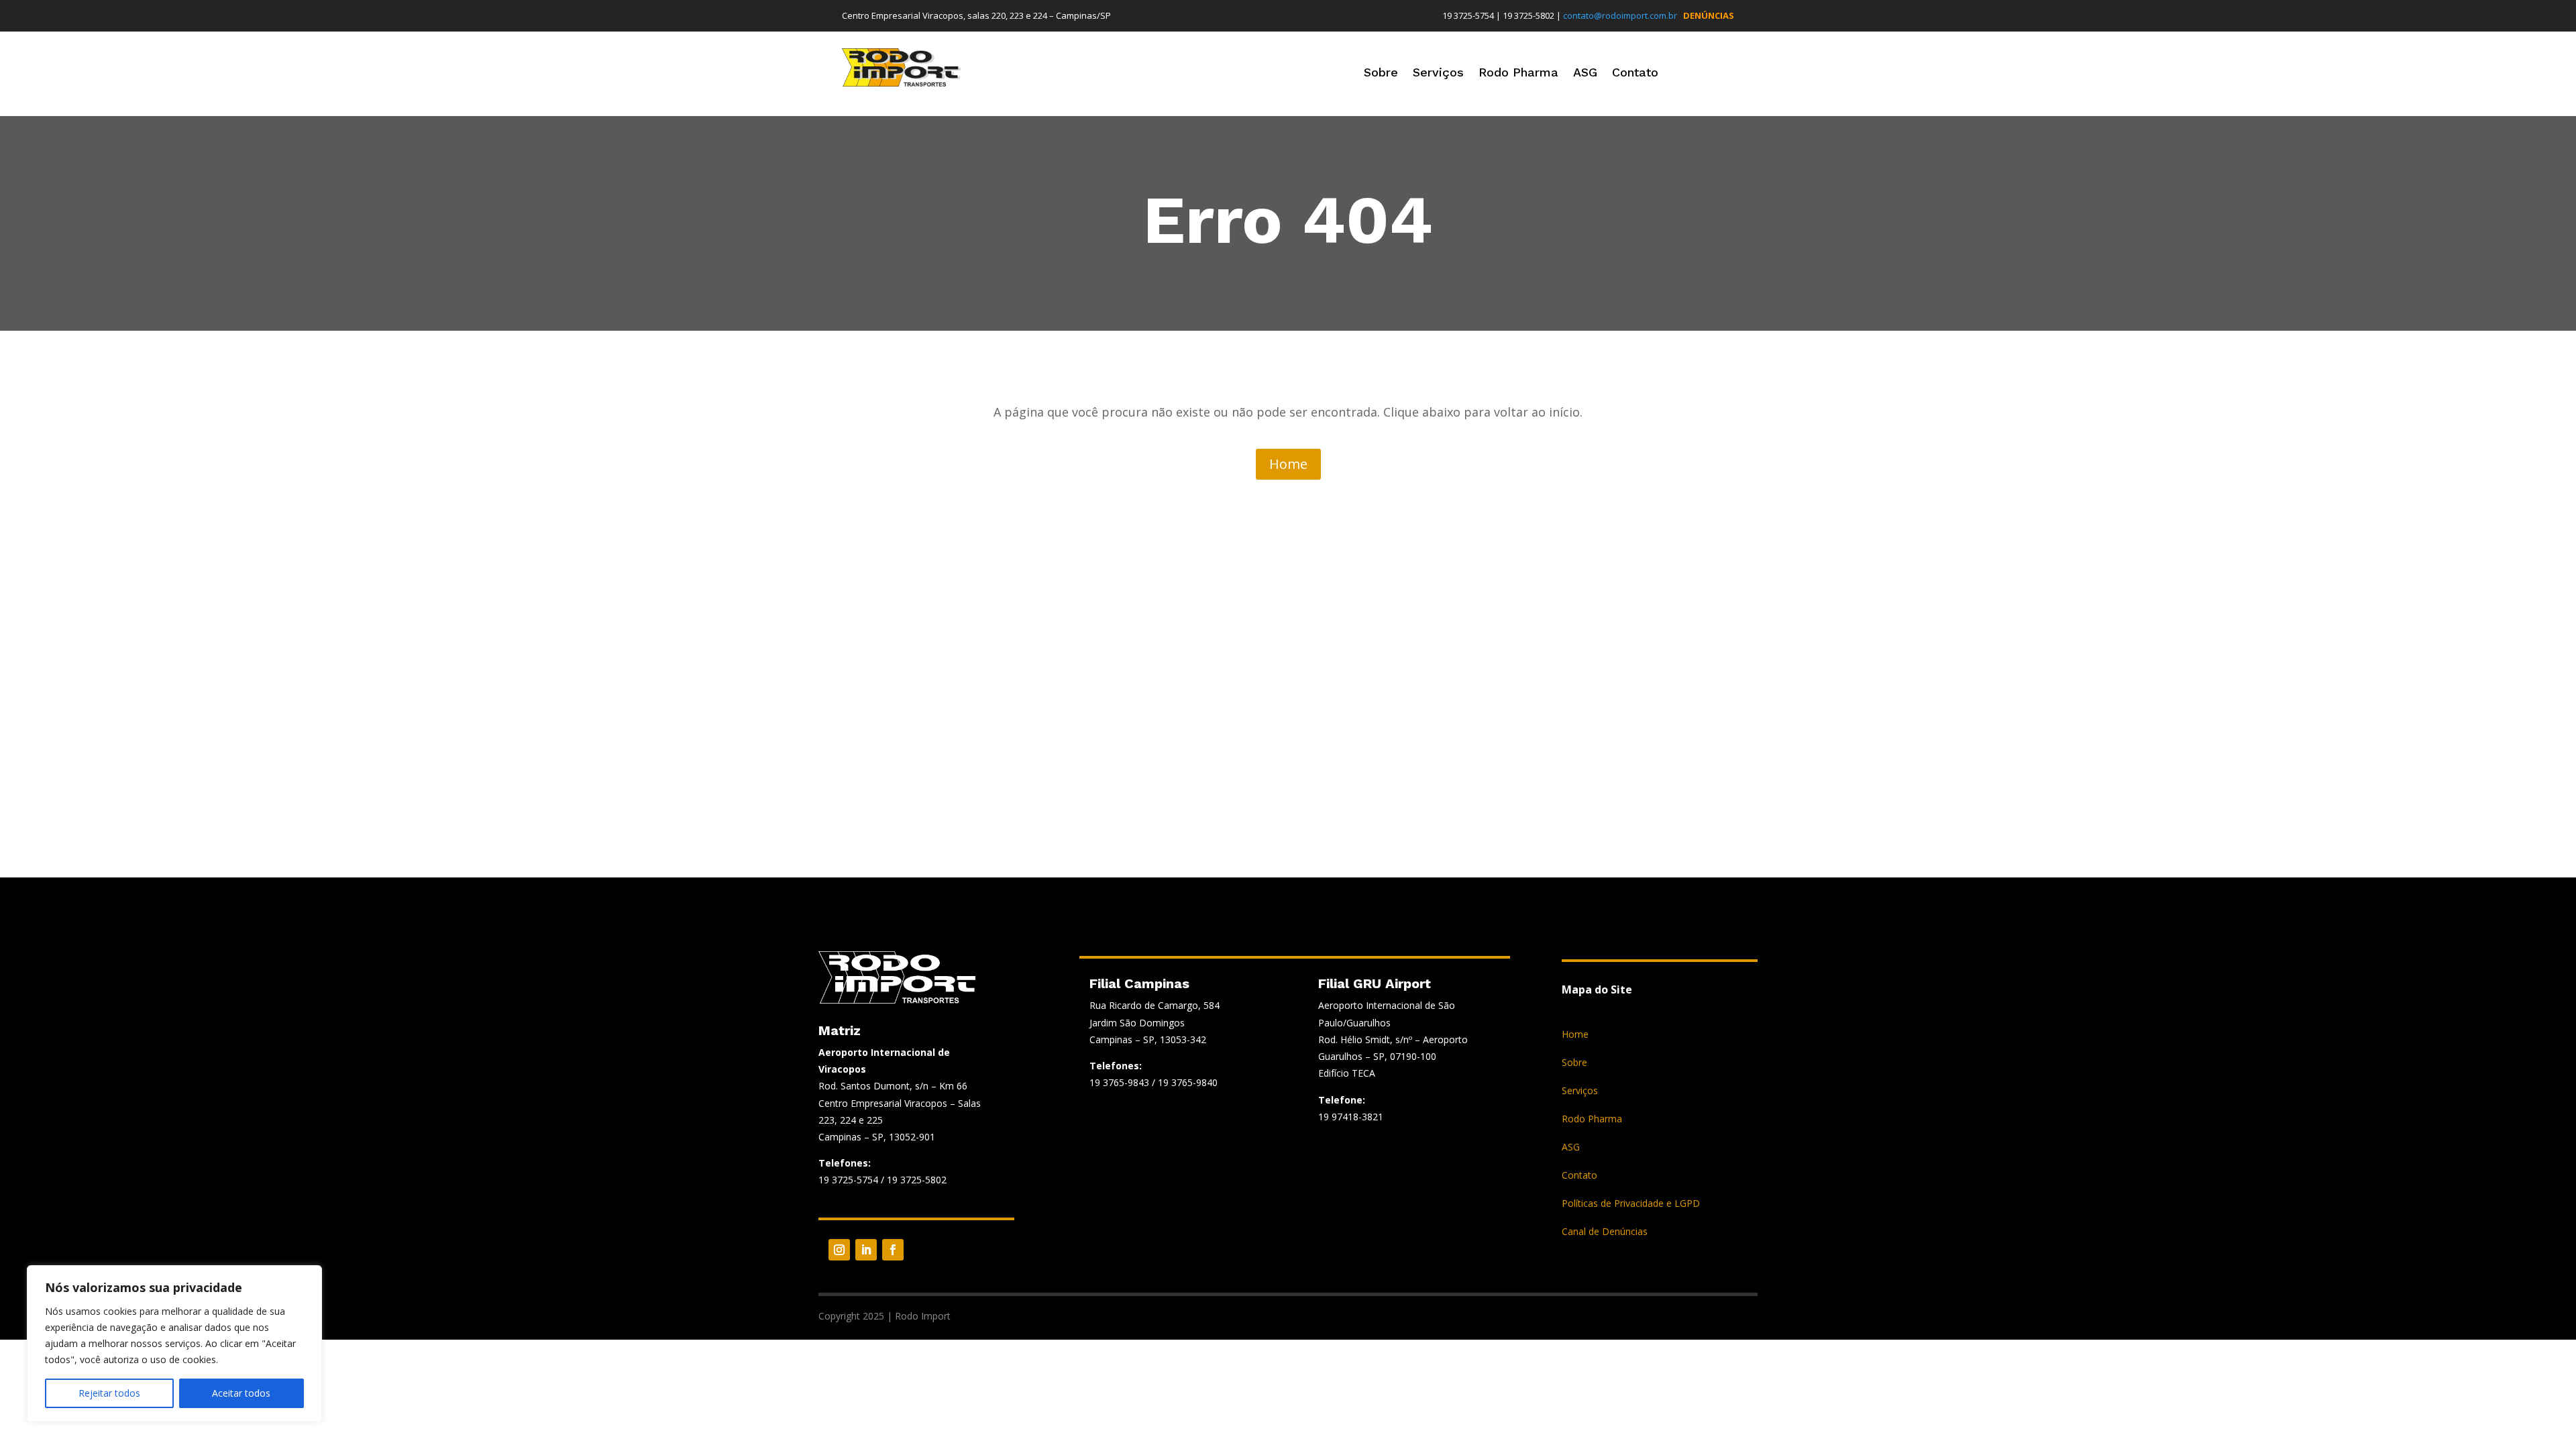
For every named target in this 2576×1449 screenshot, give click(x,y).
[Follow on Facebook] (893, 1250)
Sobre (1381, 73)
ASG (1585, 73)
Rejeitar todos (109, 1393)
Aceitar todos (241, 1393)
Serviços (1438, 73)
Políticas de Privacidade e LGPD (1631, 1204)
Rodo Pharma (1518, 73)
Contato (1635, 73)
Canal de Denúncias (1605, 1232)
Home (1288, 464)
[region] (174, 1344)
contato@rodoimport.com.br (1620, 15)
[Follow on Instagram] (839, 1250)
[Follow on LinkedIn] (866, 1250)
